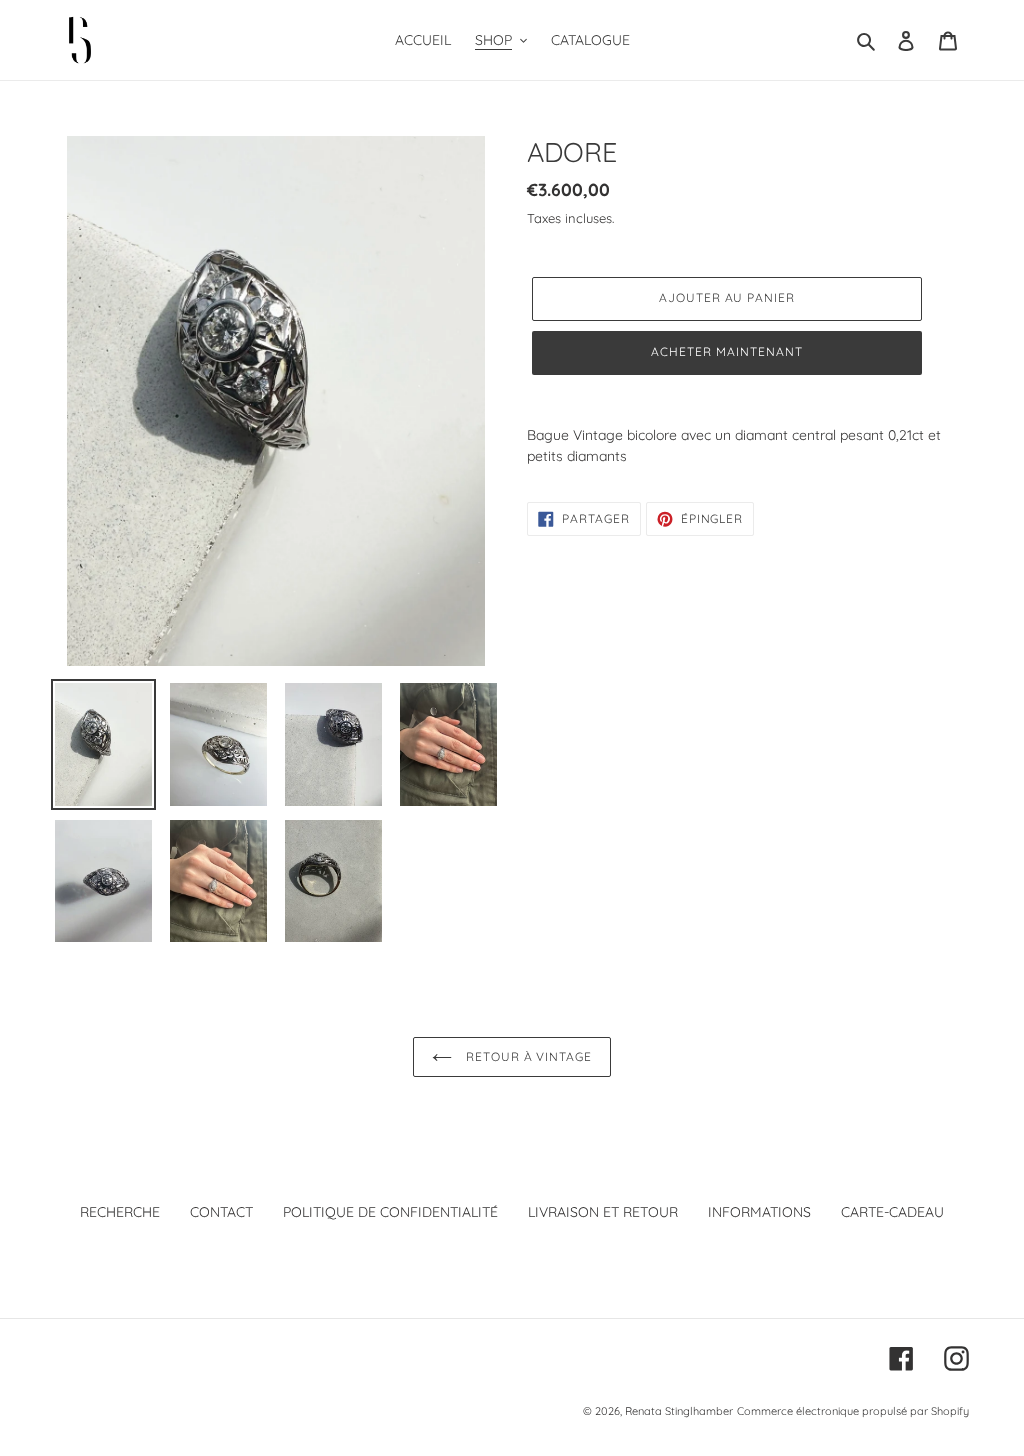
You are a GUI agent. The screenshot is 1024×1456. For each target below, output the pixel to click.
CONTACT (221, 1212)
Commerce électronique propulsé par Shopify (853, 1411)
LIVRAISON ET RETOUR (603, 1212)
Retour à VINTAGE (527, 1056)
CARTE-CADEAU (892, 1212)
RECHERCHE (120, 1212)
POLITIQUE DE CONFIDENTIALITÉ (390, 1212)
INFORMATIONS (759, 1212)
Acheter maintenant (726, 351)
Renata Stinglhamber (679, 1411)
